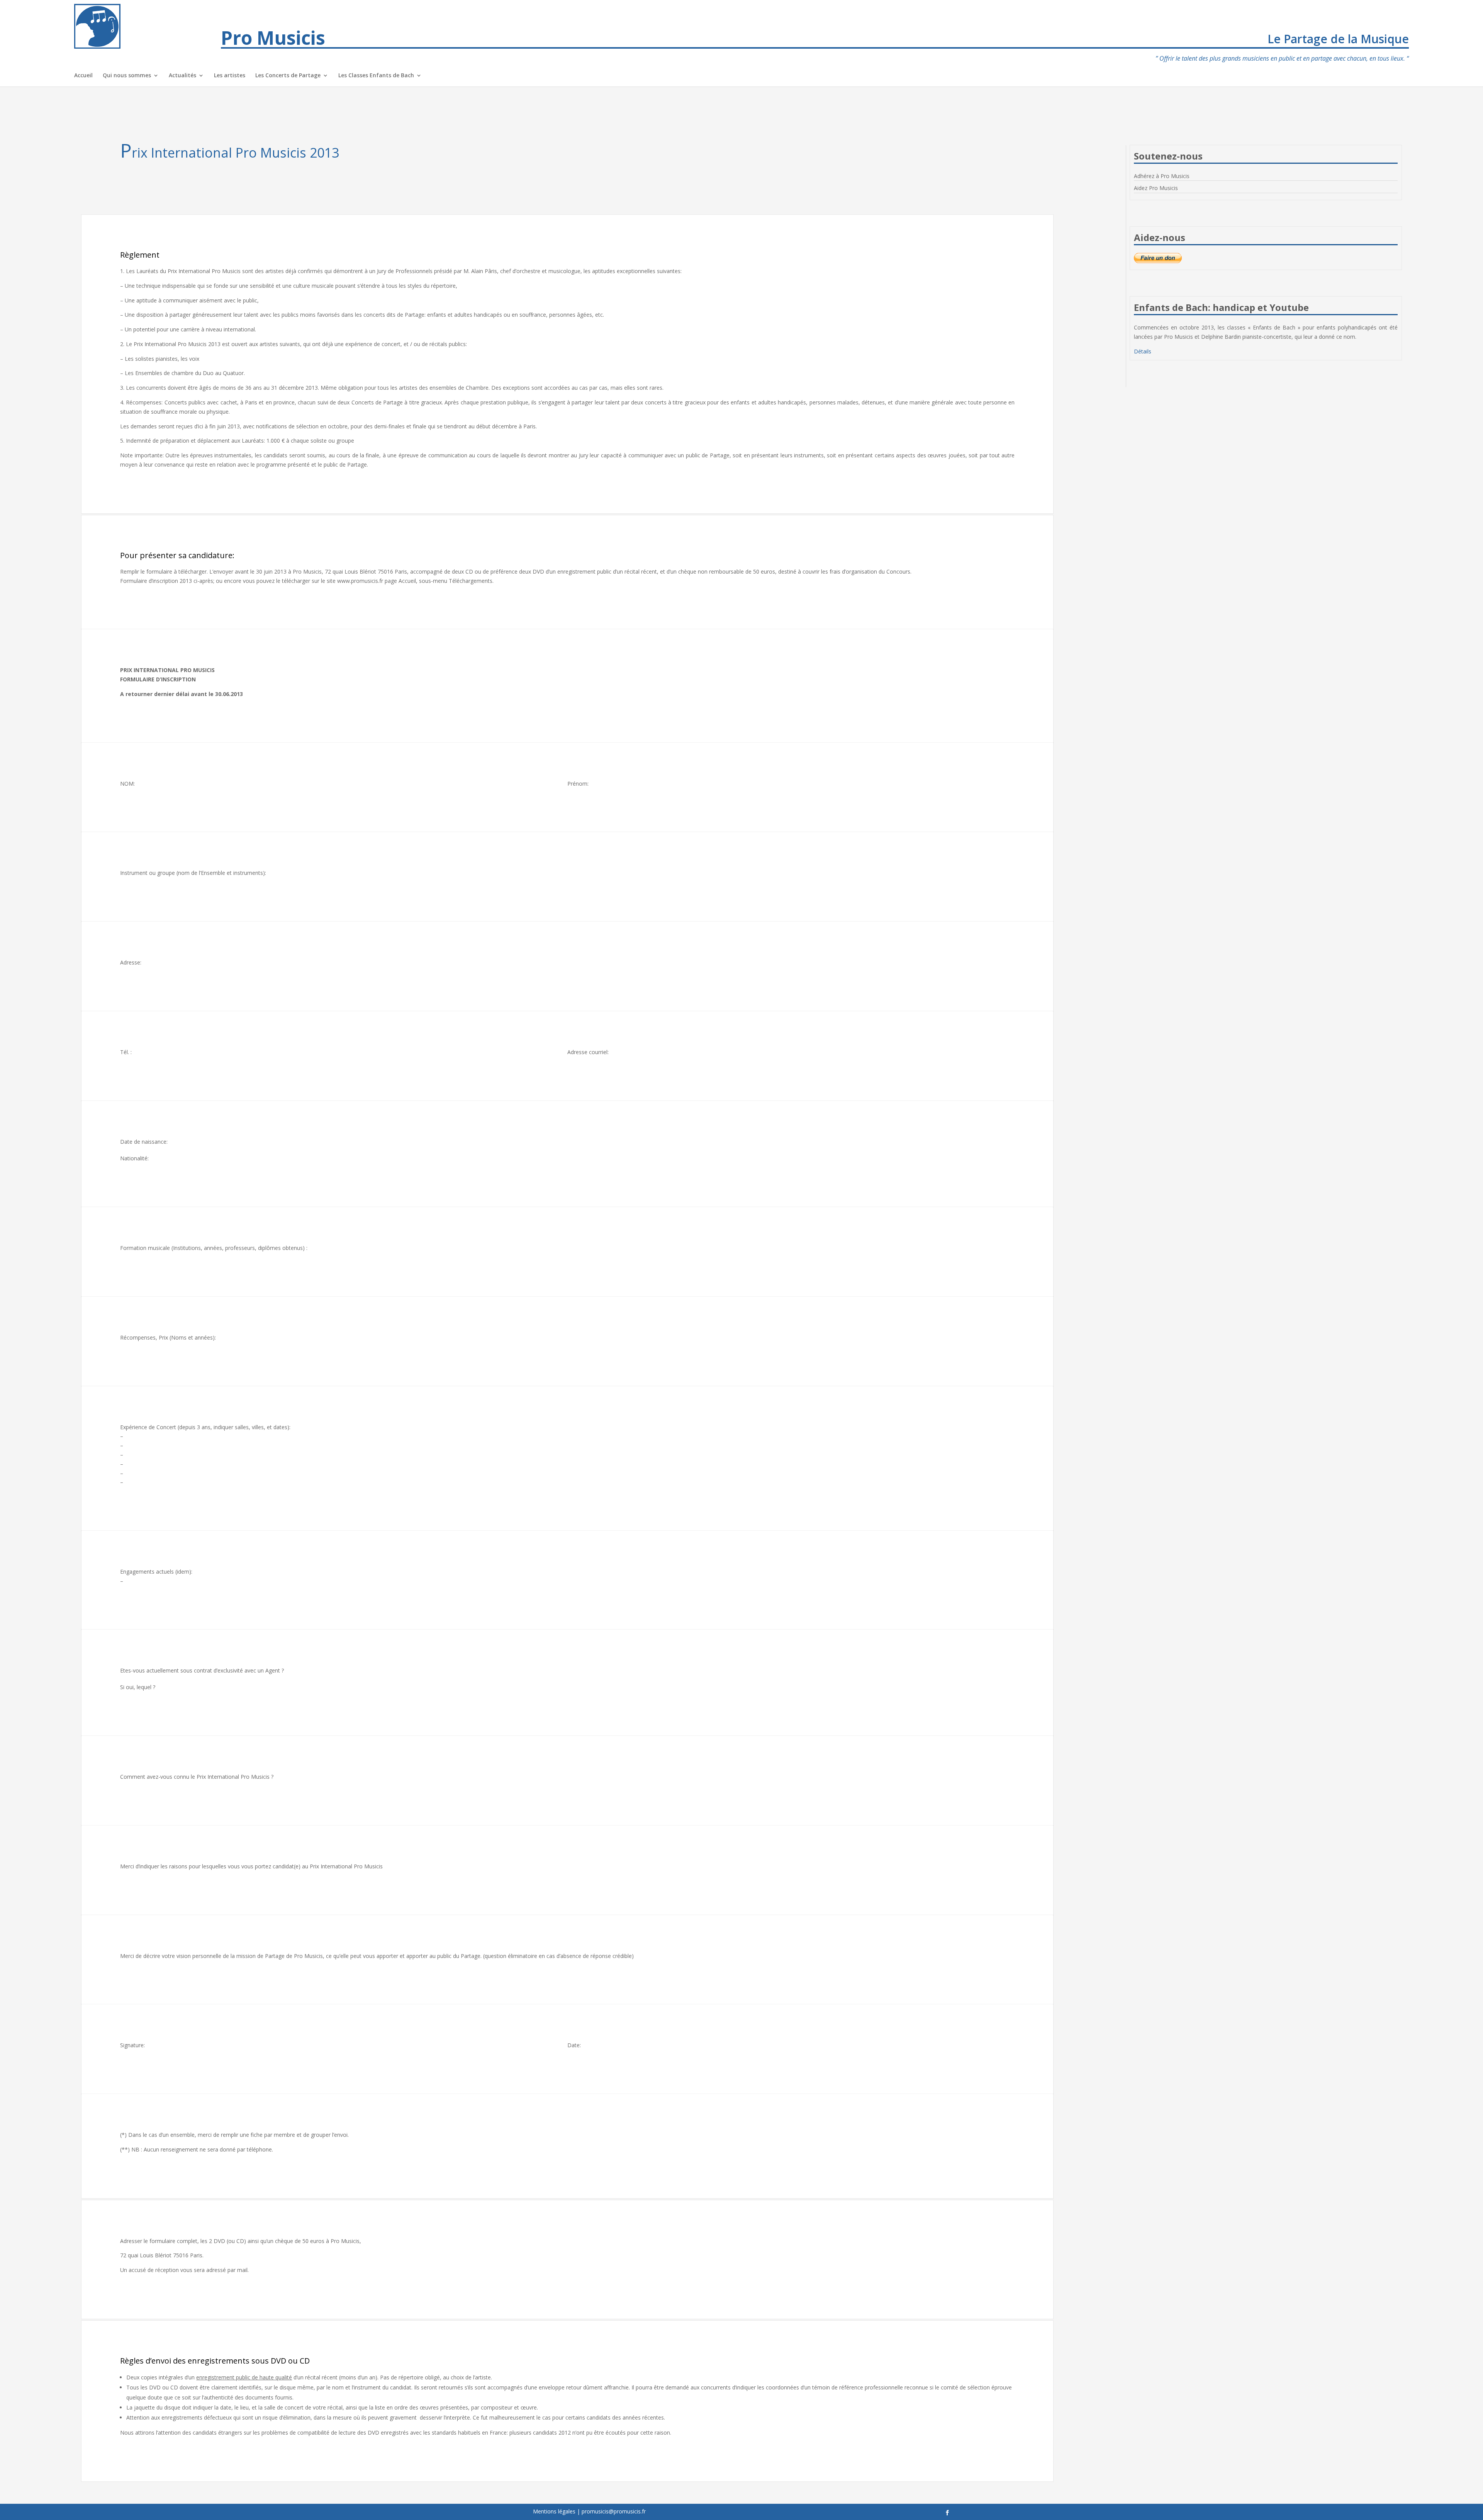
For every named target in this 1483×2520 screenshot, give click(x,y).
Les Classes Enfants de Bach (376, 76)
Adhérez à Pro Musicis (1162, 176)
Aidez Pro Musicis (1156, 188)
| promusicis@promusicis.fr (611, 2511)
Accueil (83, 76)
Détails (1143, 351)
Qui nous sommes (127, 76)
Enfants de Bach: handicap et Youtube (1221, 307)
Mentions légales (554, 2511)
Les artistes (230, 76)
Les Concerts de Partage (288, 76)
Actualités (182, 76)
